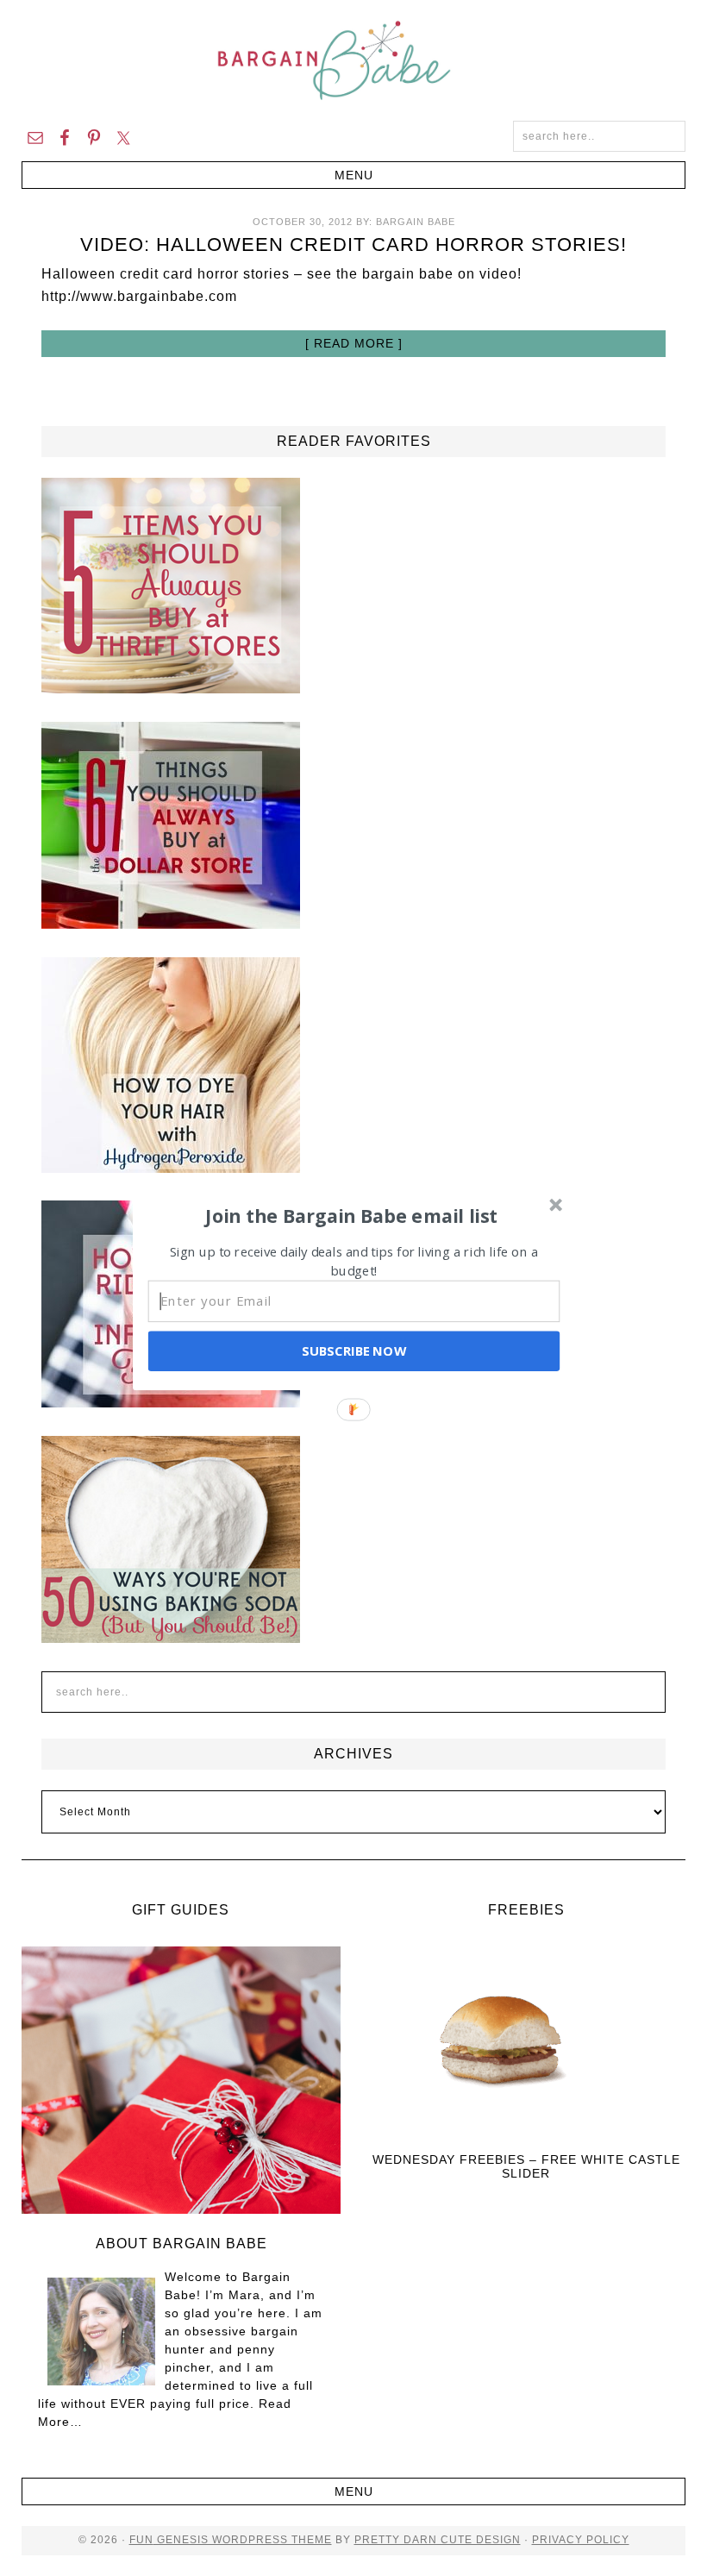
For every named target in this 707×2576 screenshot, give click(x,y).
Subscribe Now (353, 1351)
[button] (352, 1215)
